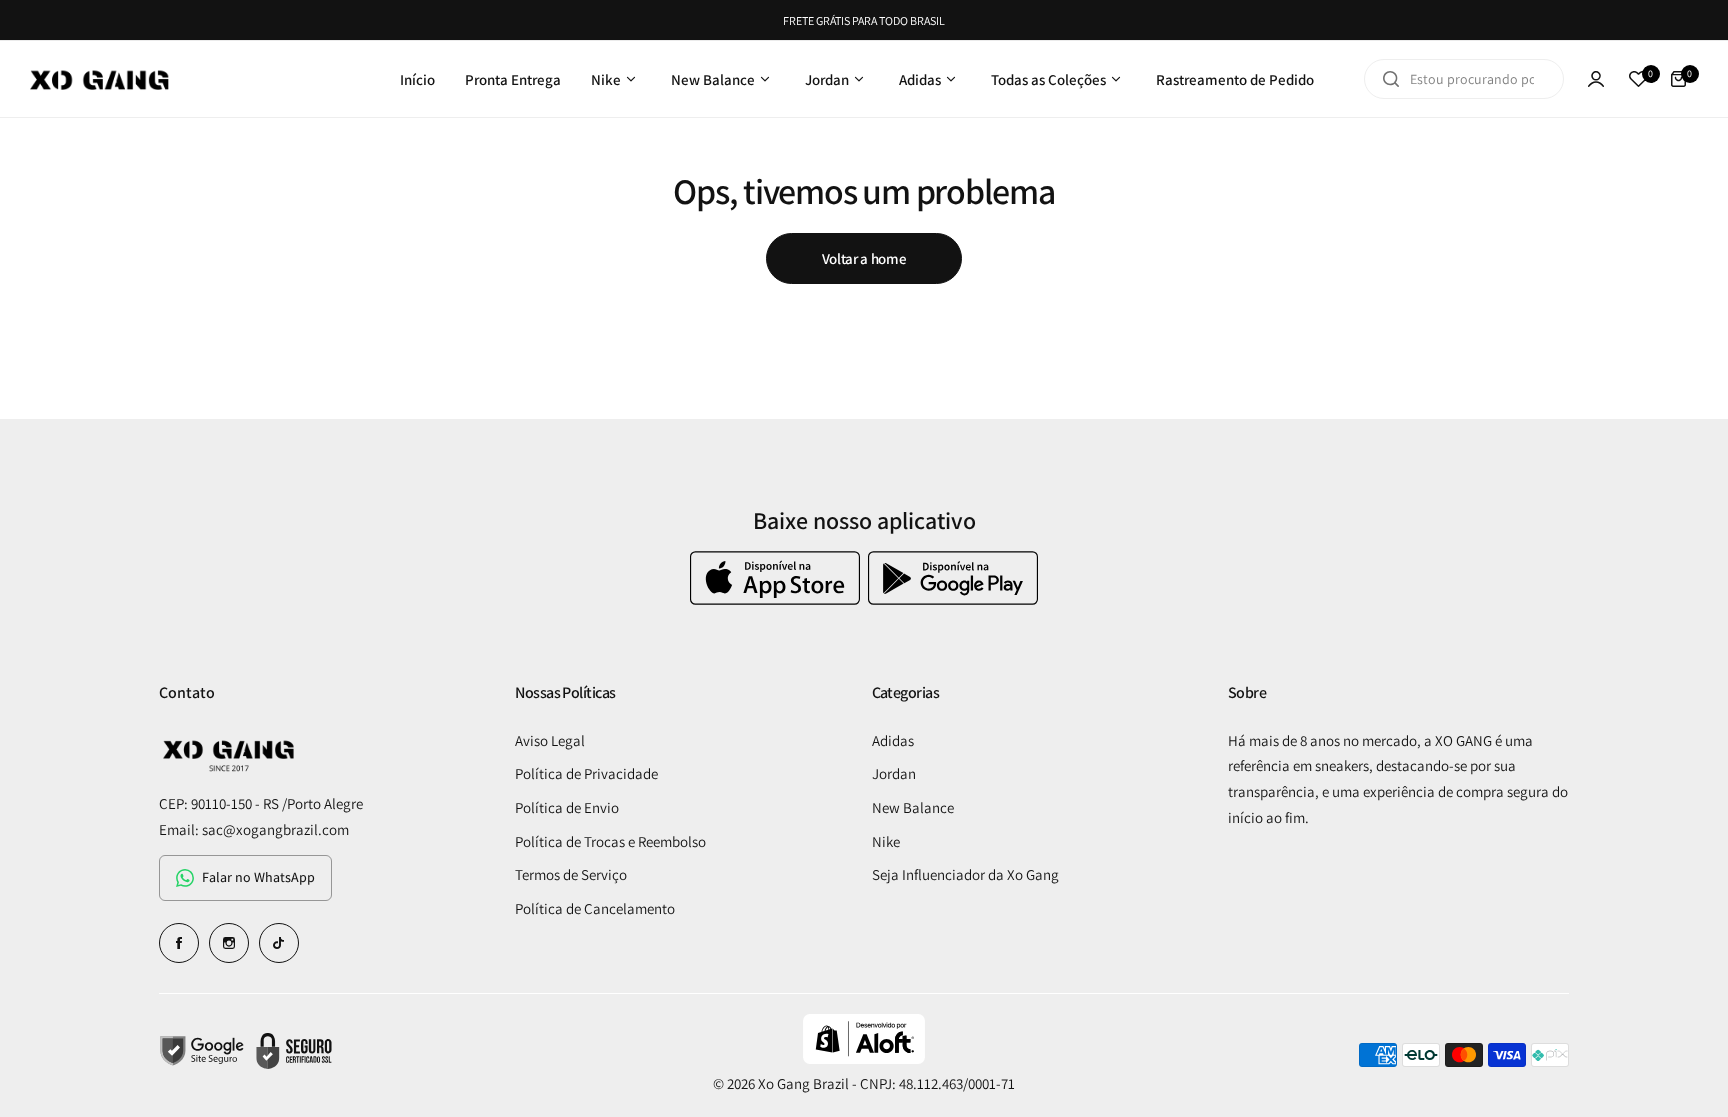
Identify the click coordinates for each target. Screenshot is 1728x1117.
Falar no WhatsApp (258, 877)
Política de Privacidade (586, 773)
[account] (1596, 79)
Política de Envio (567, 807)
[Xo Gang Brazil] (100, 79)
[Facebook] (179, 943)
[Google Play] (953, 599)
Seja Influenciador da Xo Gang (965, 874)
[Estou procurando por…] (1391, 79)
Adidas (893, 740)
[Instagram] (229, 943)
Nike (886, 841)
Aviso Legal (550, 740)
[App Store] (777, 599)
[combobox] (1464, 79)
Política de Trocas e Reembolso (610, 841)
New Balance (913, 807)
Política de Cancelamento (595, 908)
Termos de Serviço (571, 874)
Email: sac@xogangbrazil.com (254, 829)
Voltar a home (864, 258)
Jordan (894, 773)
